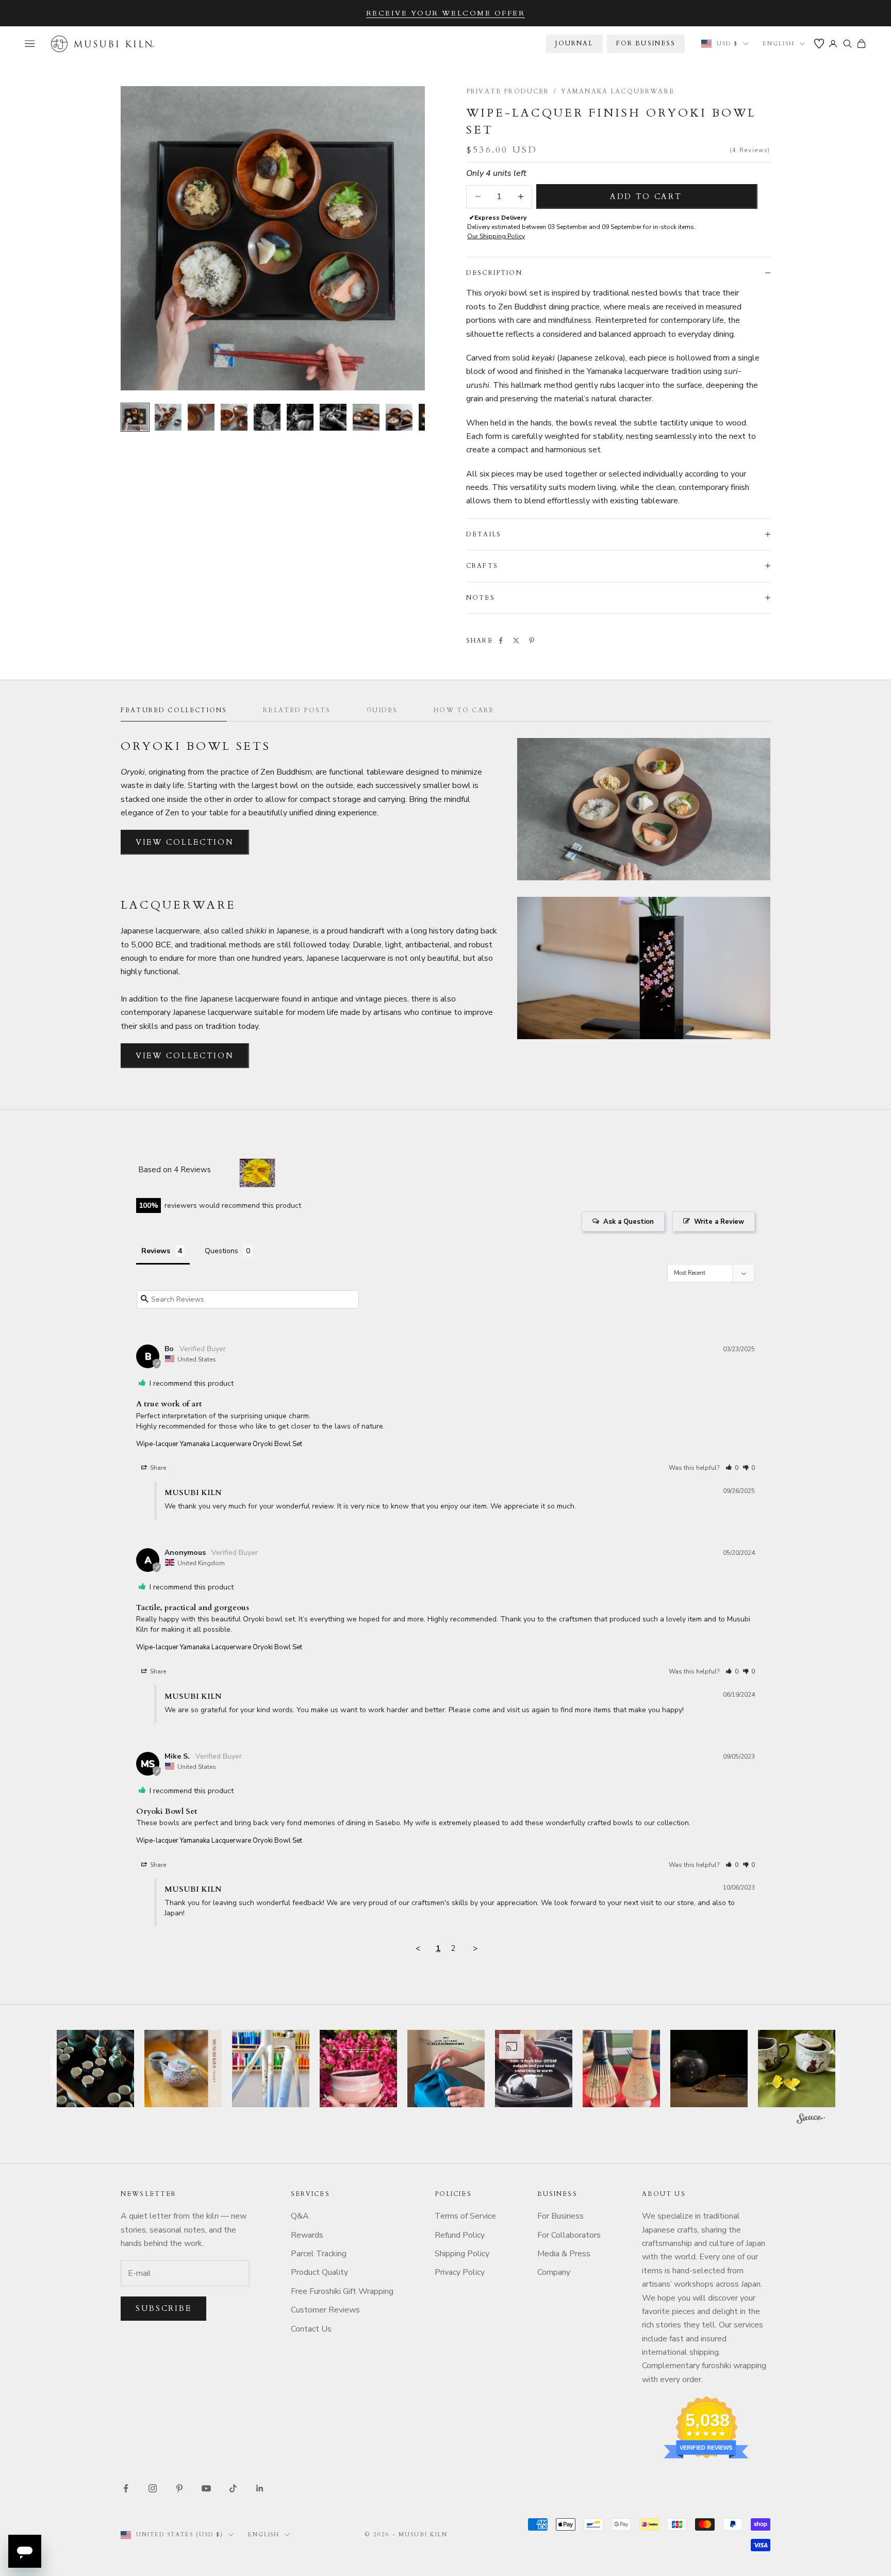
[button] (732, 1468)
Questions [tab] (221, 1251)
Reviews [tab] (156, 1251)
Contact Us (311, 2329)
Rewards (307, 2235)
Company (554, 2272)
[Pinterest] (532, 641)
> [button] (475, 1948)
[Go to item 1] (135, 417)
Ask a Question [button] (629, 1222)
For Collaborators (569, 2235)
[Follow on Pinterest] (179, 2488)
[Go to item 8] (366, 417)
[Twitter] (516, 641)
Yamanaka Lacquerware (618, 91)
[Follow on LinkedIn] (260, 2488)
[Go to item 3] (201, 417)
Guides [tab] (382, 710)
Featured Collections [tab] (174, 710)
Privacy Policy (460, 2272)
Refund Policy (460, 2235)
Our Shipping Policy (496, 236)
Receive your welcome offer (446, 13)
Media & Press (564, 2254)
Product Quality (319, 2272)
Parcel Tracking (319, 2254)
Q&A (300, 2216)
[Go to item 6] (300, 417)
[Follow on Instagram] (153, 2488)
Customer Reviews (325, 2310)
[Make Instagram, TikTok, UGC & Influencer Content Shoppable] (811, 2120)
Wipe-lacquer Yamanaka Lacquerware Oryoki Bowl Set (219, 1444)
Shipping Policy (462, 2254)
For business (646, 43)
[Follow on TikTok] (233, 2488)
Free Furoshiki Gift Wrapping (342, 2291)
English (779, 44)
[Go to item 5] (267, 417)
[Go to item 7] (333, 417)
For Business (560, 2216)
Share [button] (157, 1468)
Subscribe (163, 2308)
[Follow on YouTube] (206, 2488)
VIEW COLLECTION (185, 842)
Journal (574, 43)
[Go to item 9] (399, 417)
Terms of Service (465, 2216)
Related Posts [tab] (297, 710)
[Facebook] (501, 641)
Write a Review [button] (719, 1222)
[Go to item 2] (168, 417)
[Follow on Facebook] (126, 2488)
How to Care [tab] (464, 710)
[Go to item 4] (234, 417)
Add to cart (646, 196)
